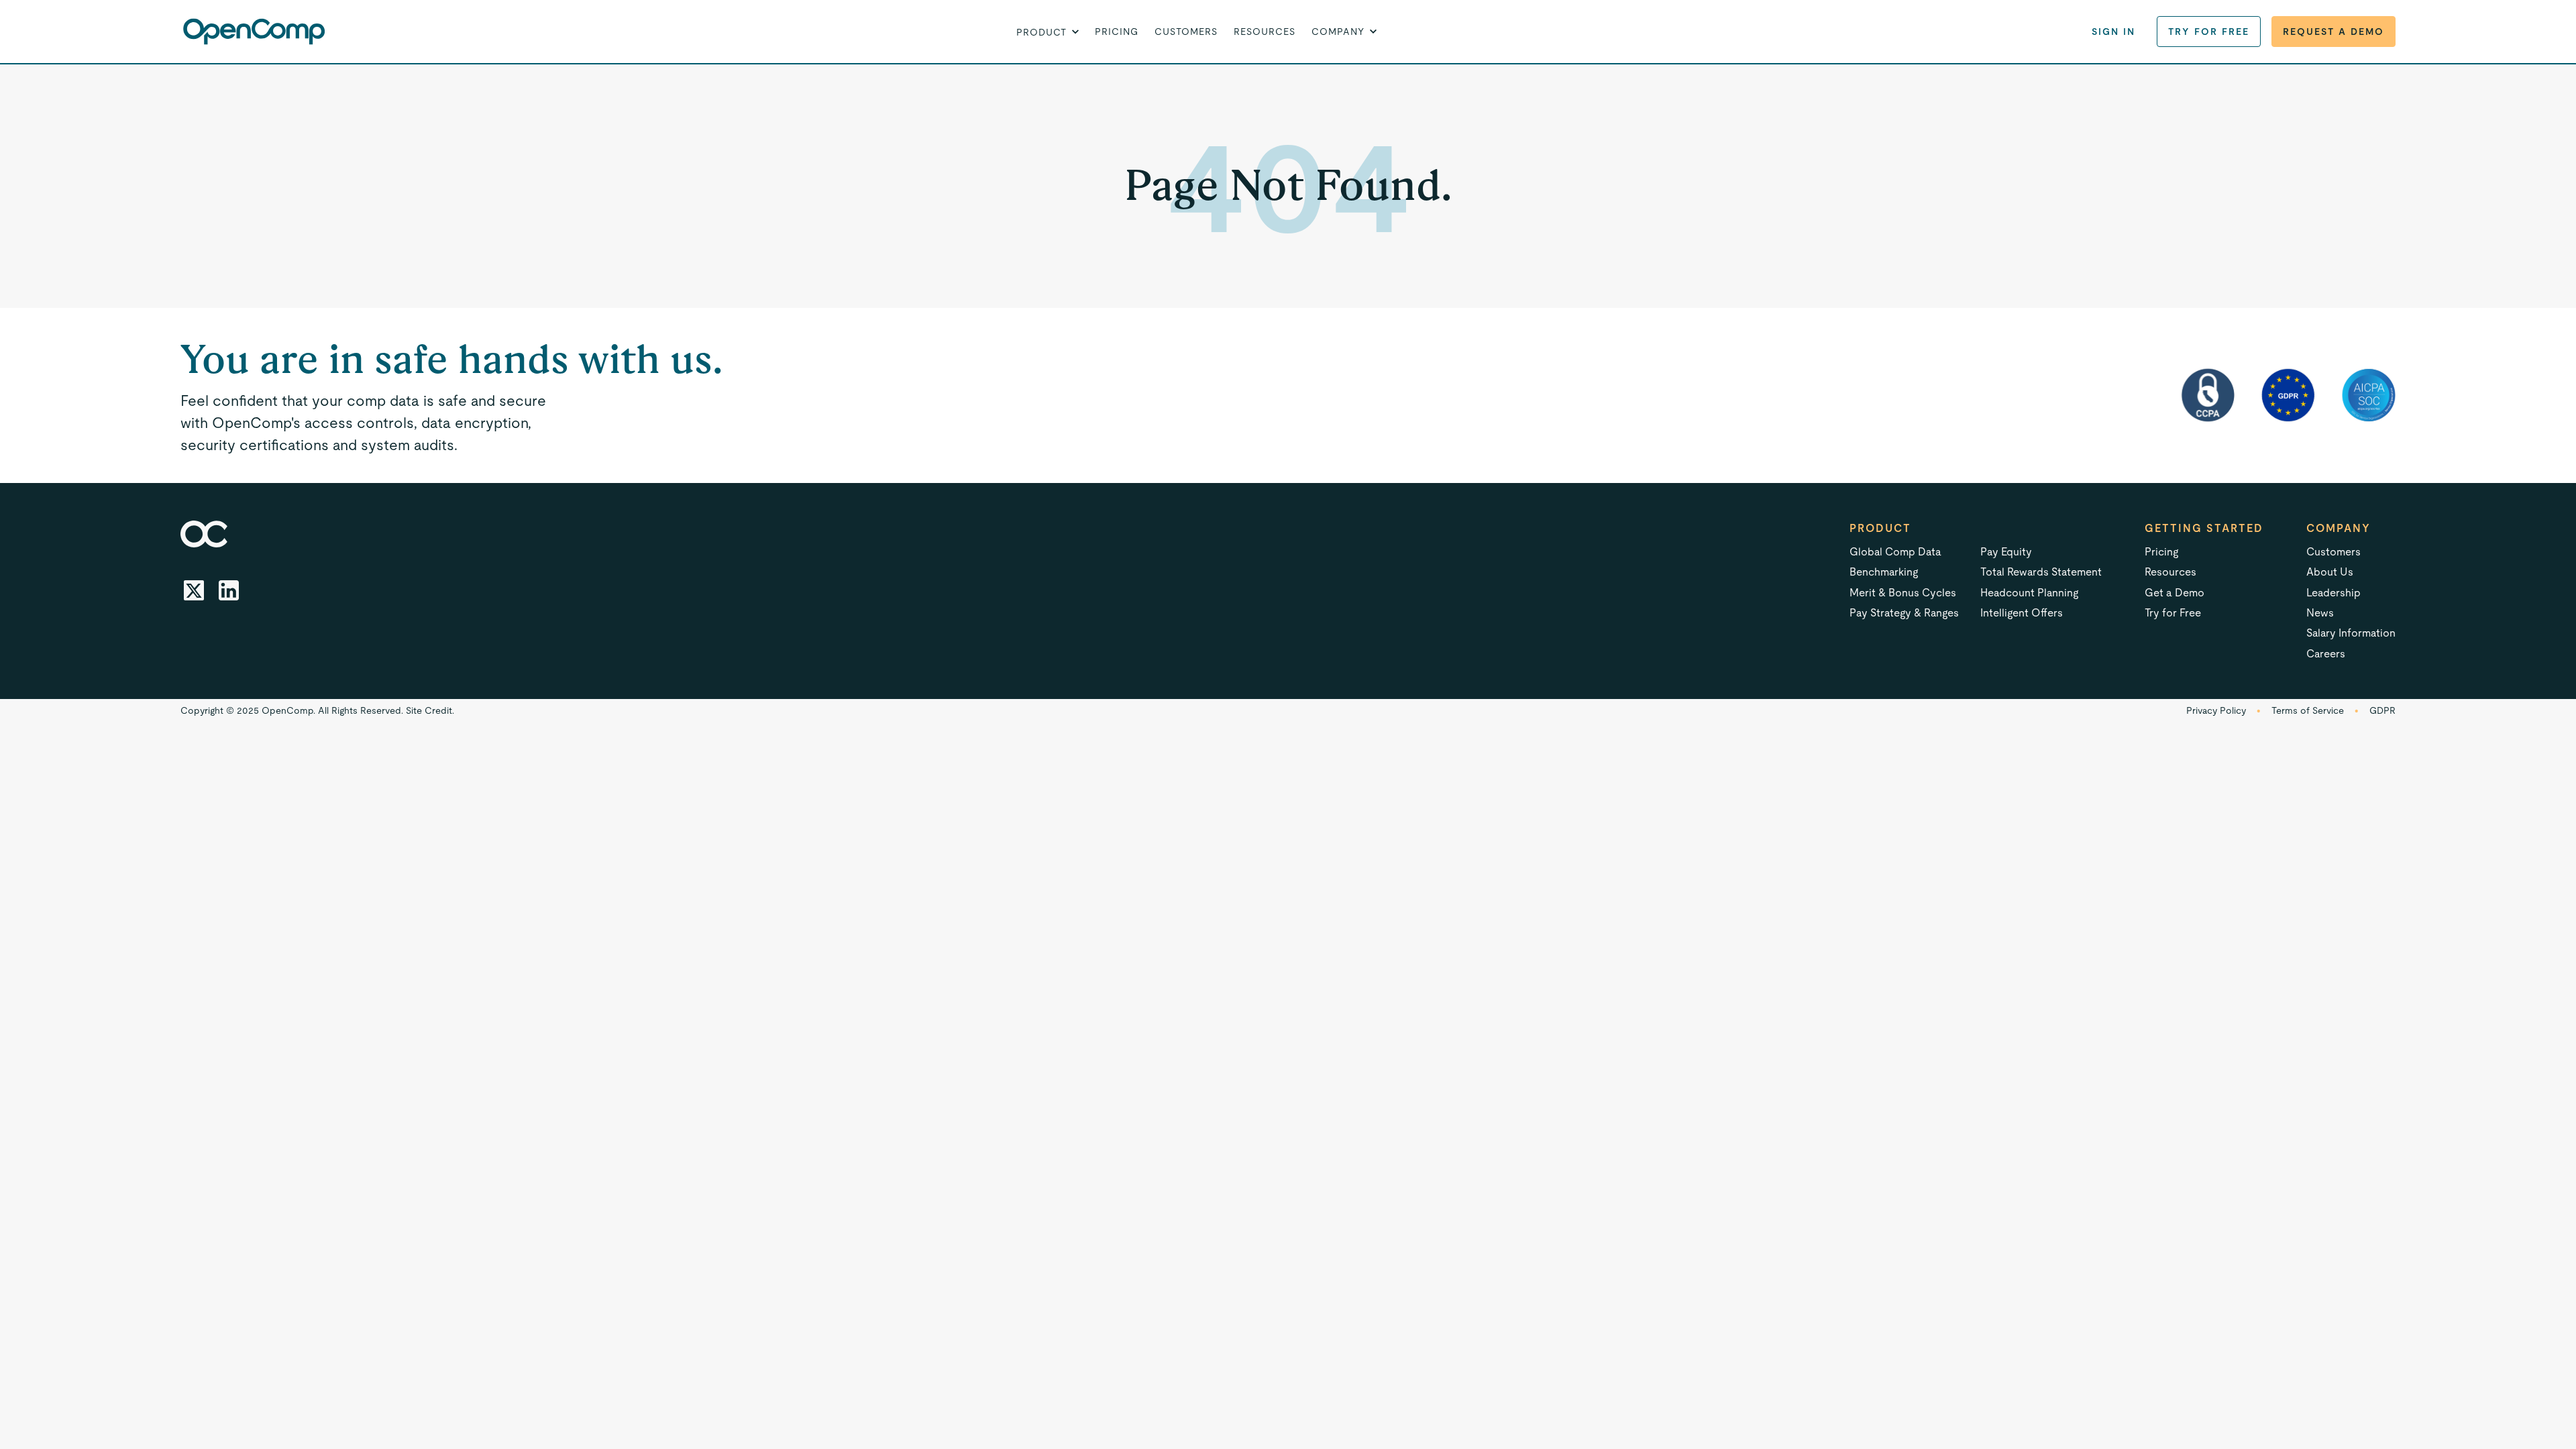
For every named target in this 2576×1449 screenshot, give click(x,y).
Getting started (2204, 528)
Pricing (1117, 32)
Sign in (2113, 32)
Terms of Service (2308, 710)
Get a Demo (2175, 593)
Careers (2326, 654)
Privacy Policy (2216, 710)
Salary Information (2351, 633)
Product (1880, 528)
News (2320, 613)
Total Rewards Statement (2041, 572)
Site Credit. (430, 710)
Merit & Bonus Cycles (1903, 593)
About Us (2330, 572)
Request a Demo (2333, 32)
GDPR (2382, 710)
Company (2339, 528)
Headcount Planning (2029, 593)
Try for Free (2209, 32)
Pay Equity (2006, 552)
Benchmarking (1884, 572)
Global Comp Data (1895, 552)
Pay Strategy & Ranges (1904, 613)
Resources (1265, 32)
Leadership (2333, 593)
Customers (1186, 32)
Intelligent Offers (2022, 613)
